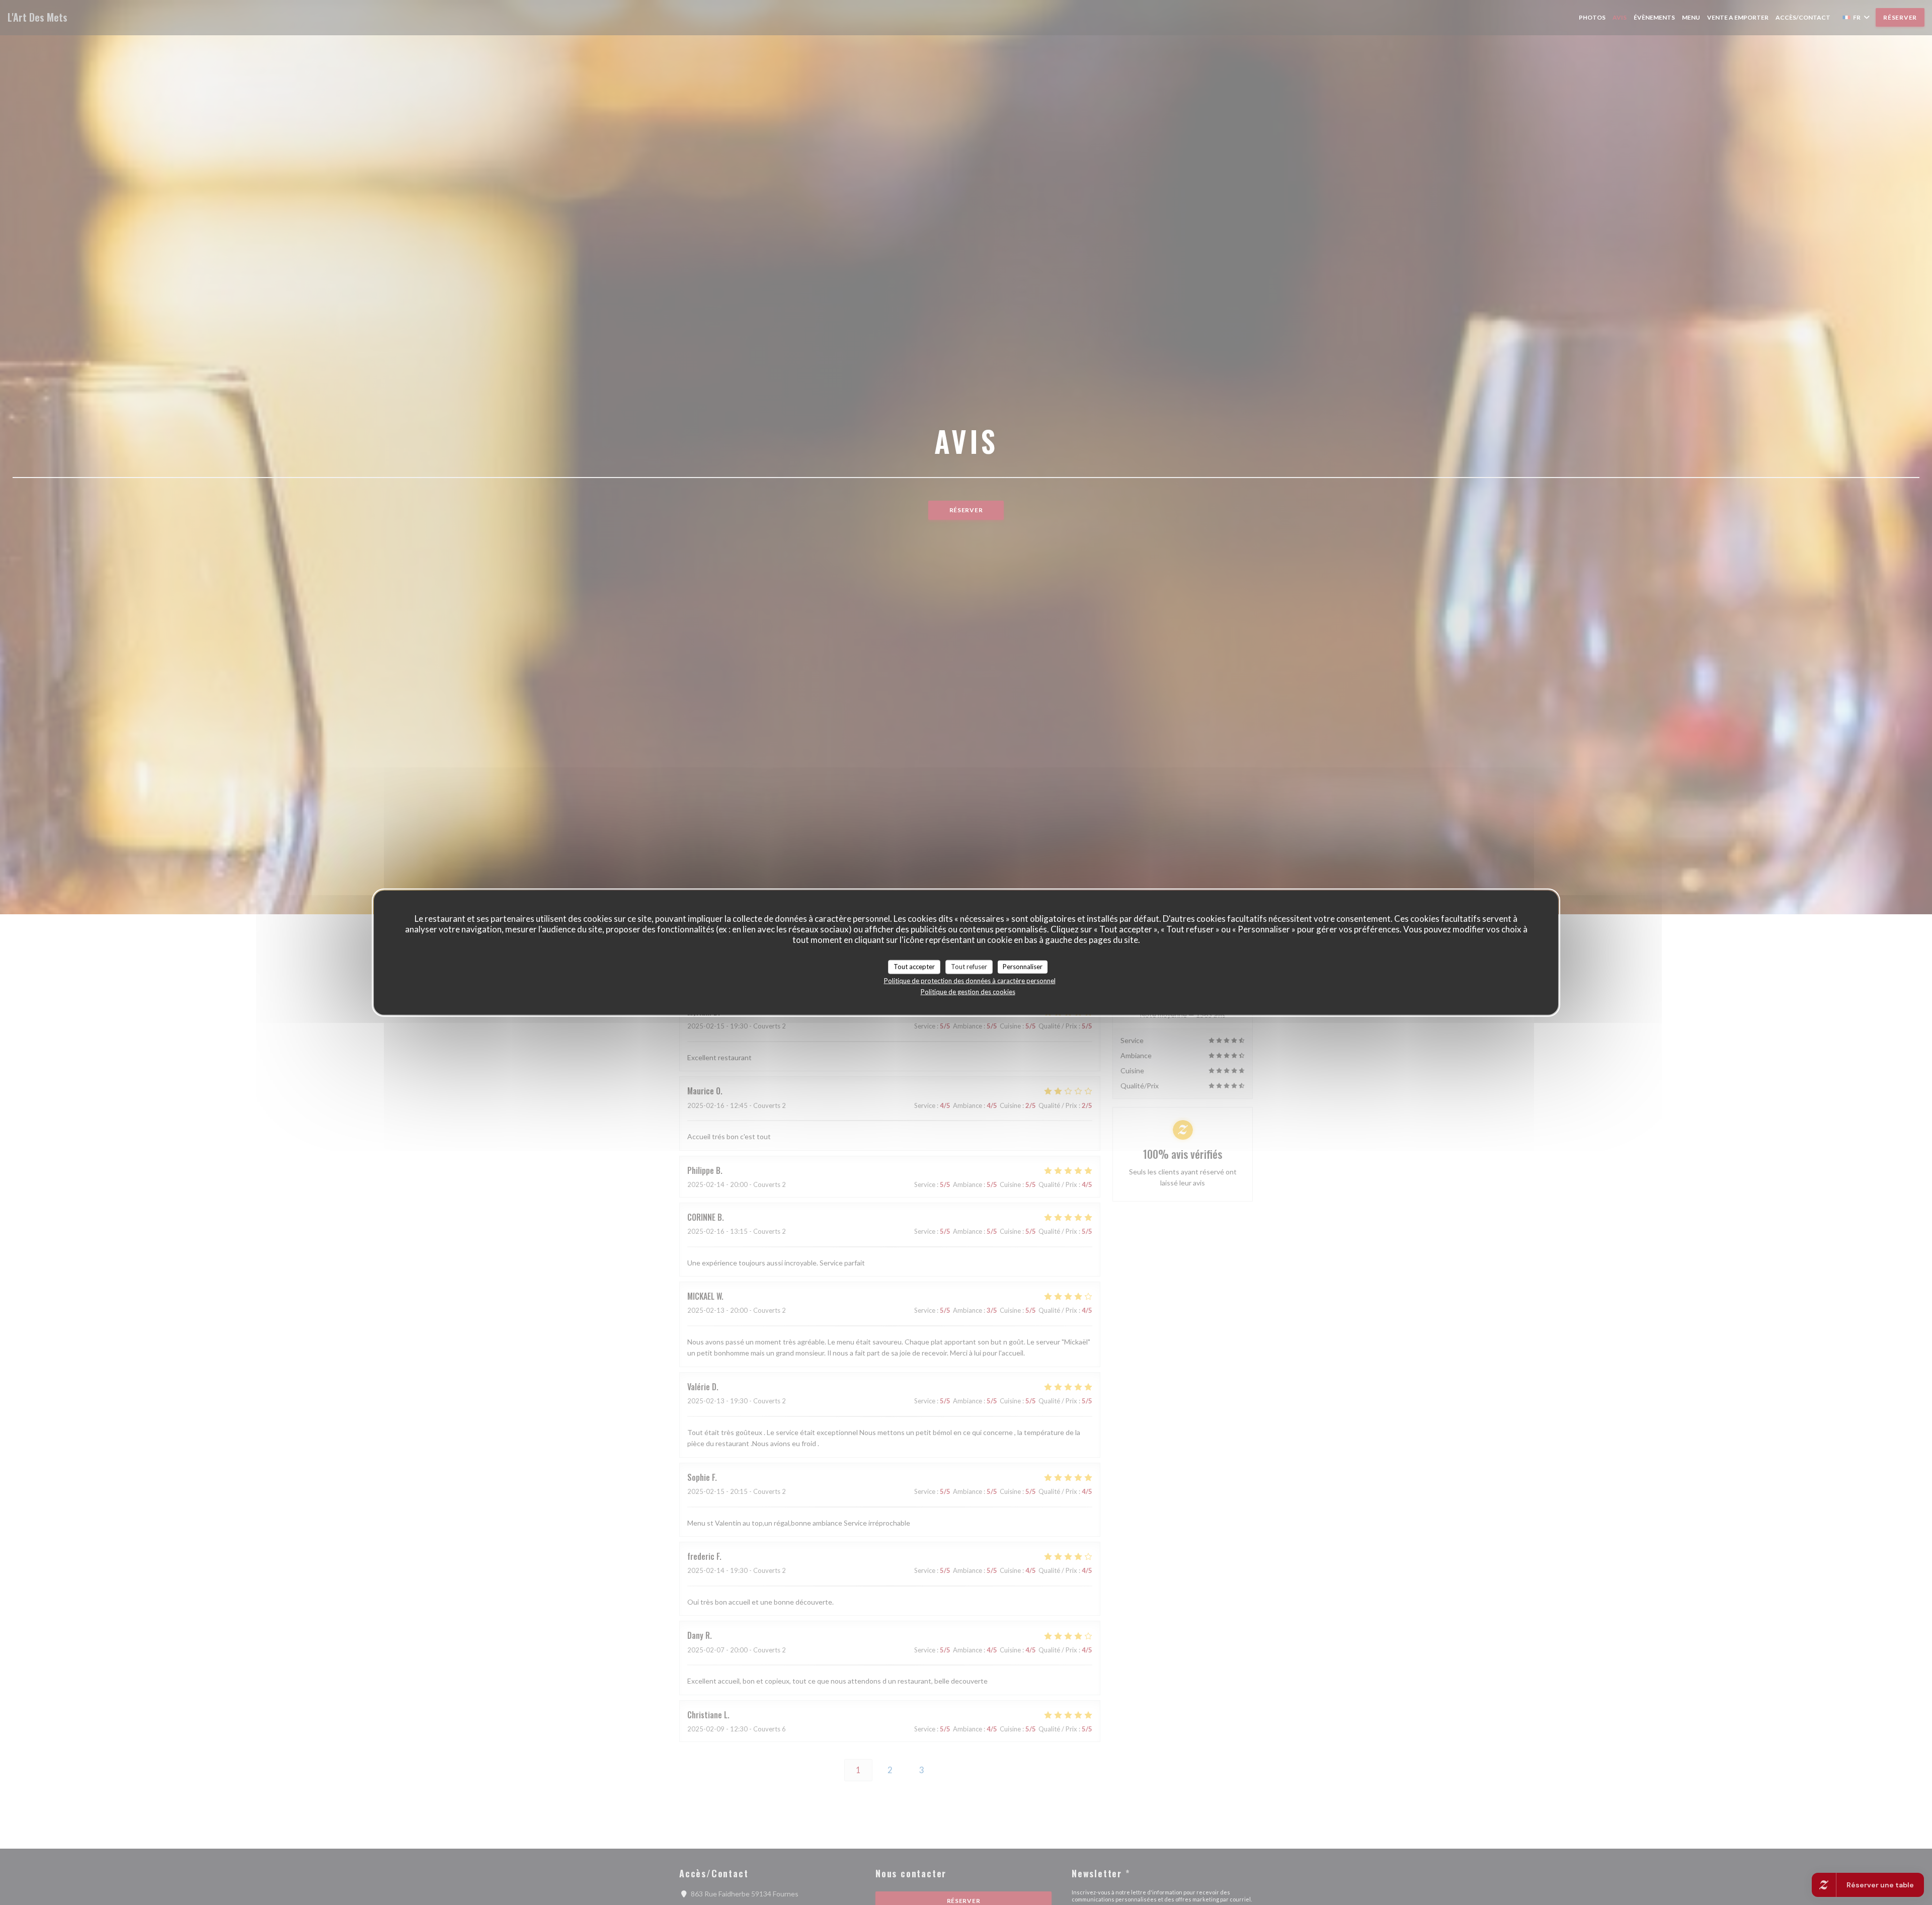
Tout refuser (969, 967)
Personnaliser (1023, 967)
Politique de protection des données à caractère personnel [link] (970, 980)
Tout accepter (914, 967)
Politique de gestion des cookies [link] (968, 991)
